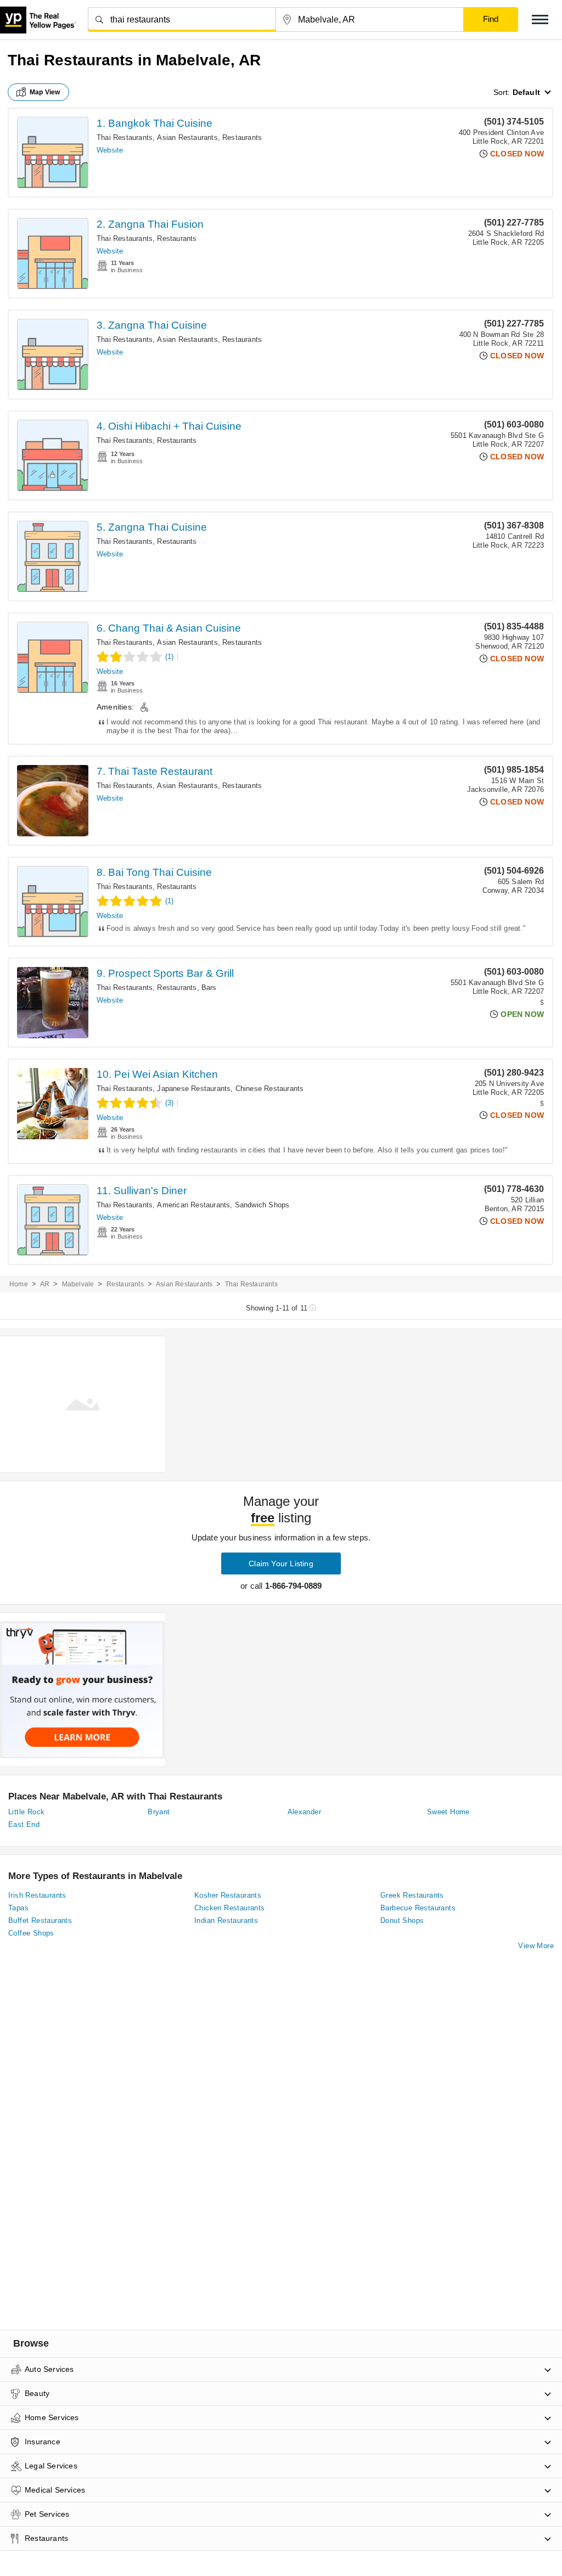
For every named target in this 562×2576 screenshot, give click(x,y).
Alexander (305, 1812)
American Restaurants (193, 1205)
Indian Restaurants (226, 1920)
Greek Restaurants (412, 1895)
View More (536, 1946)
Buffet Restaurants (40, 1920)
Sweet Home (448, 1812)
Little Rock (26, 1812)
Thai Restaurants (125, 137)
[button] (540, 19)
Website (110, 150)
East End (24, 1824)
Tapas (18, 1908)
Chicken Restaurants (230, 1908)
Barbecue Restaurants (418, 1908)
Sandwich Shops (262, 1205)
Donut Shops (402, 1920)
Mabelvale (78, 1284)
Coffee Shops (31, 1933)
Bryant (159, 1812)
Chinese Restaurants (270, 1089)
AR (45, 1284)
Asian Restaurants (187, 137)
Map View (45, 92)
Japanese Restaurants (194, 1089)
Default (526, 92)
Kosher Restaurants (228, 1895)
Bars (209, 988)
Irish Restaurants (37, 1895)
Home (19, 1284)
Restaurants (242, 137)
